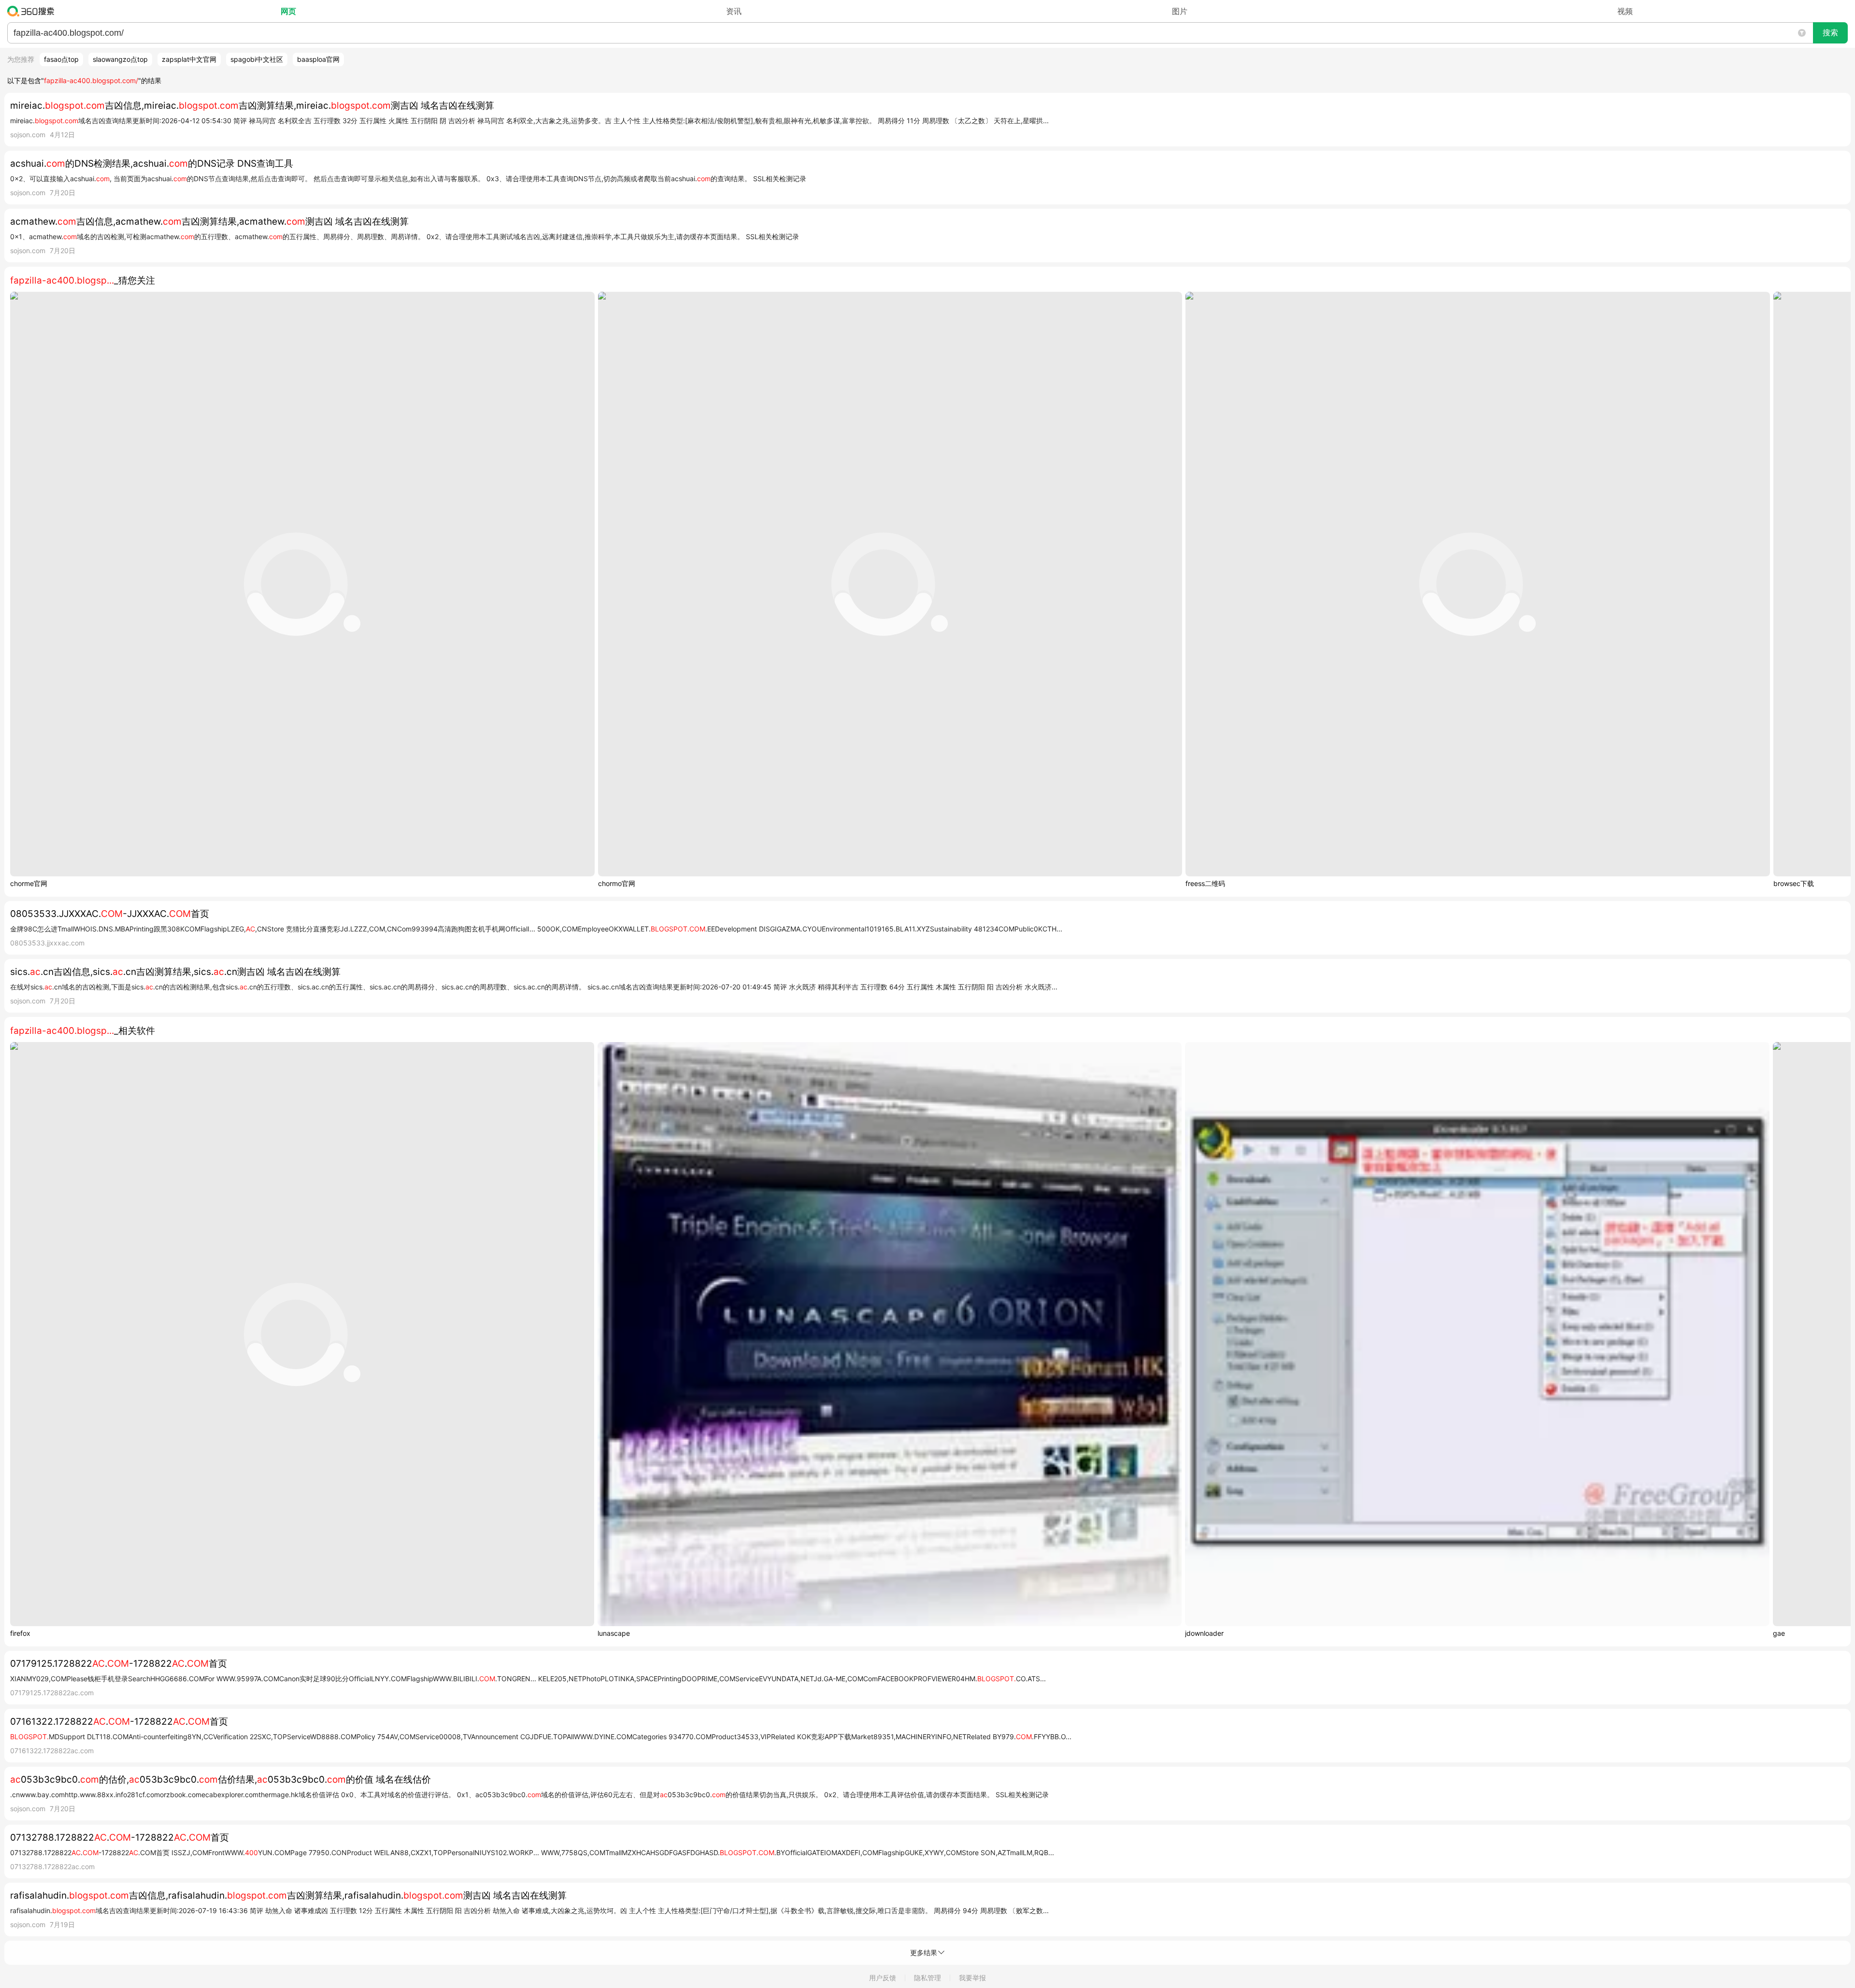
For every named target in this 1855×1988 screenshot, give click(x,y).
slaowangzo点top (120, 59)
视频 (1625, 11)
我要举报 (972, 1978)
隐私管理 (927, 1978)
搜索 (1830, 33)
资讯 (734, 11)
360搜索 (33, 11)
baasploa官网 (318, 59)
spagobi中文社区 (257, 59)
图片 (1180, 11)
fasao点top (61, 59)
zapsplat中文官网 (189, 59)
